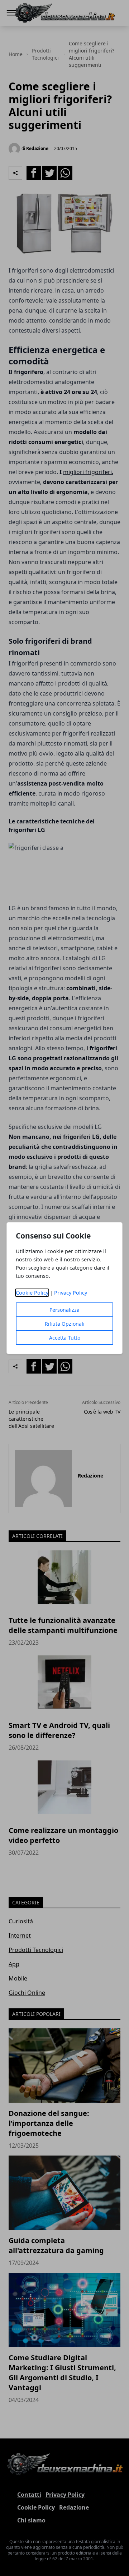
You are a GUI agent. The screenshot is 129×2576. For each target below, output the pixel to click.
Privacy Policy (71, 1293)
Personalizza (64, 1310)
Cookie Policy (32, 1293)
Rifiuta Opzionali (65, 1324)
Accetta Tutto (65, 1338)
